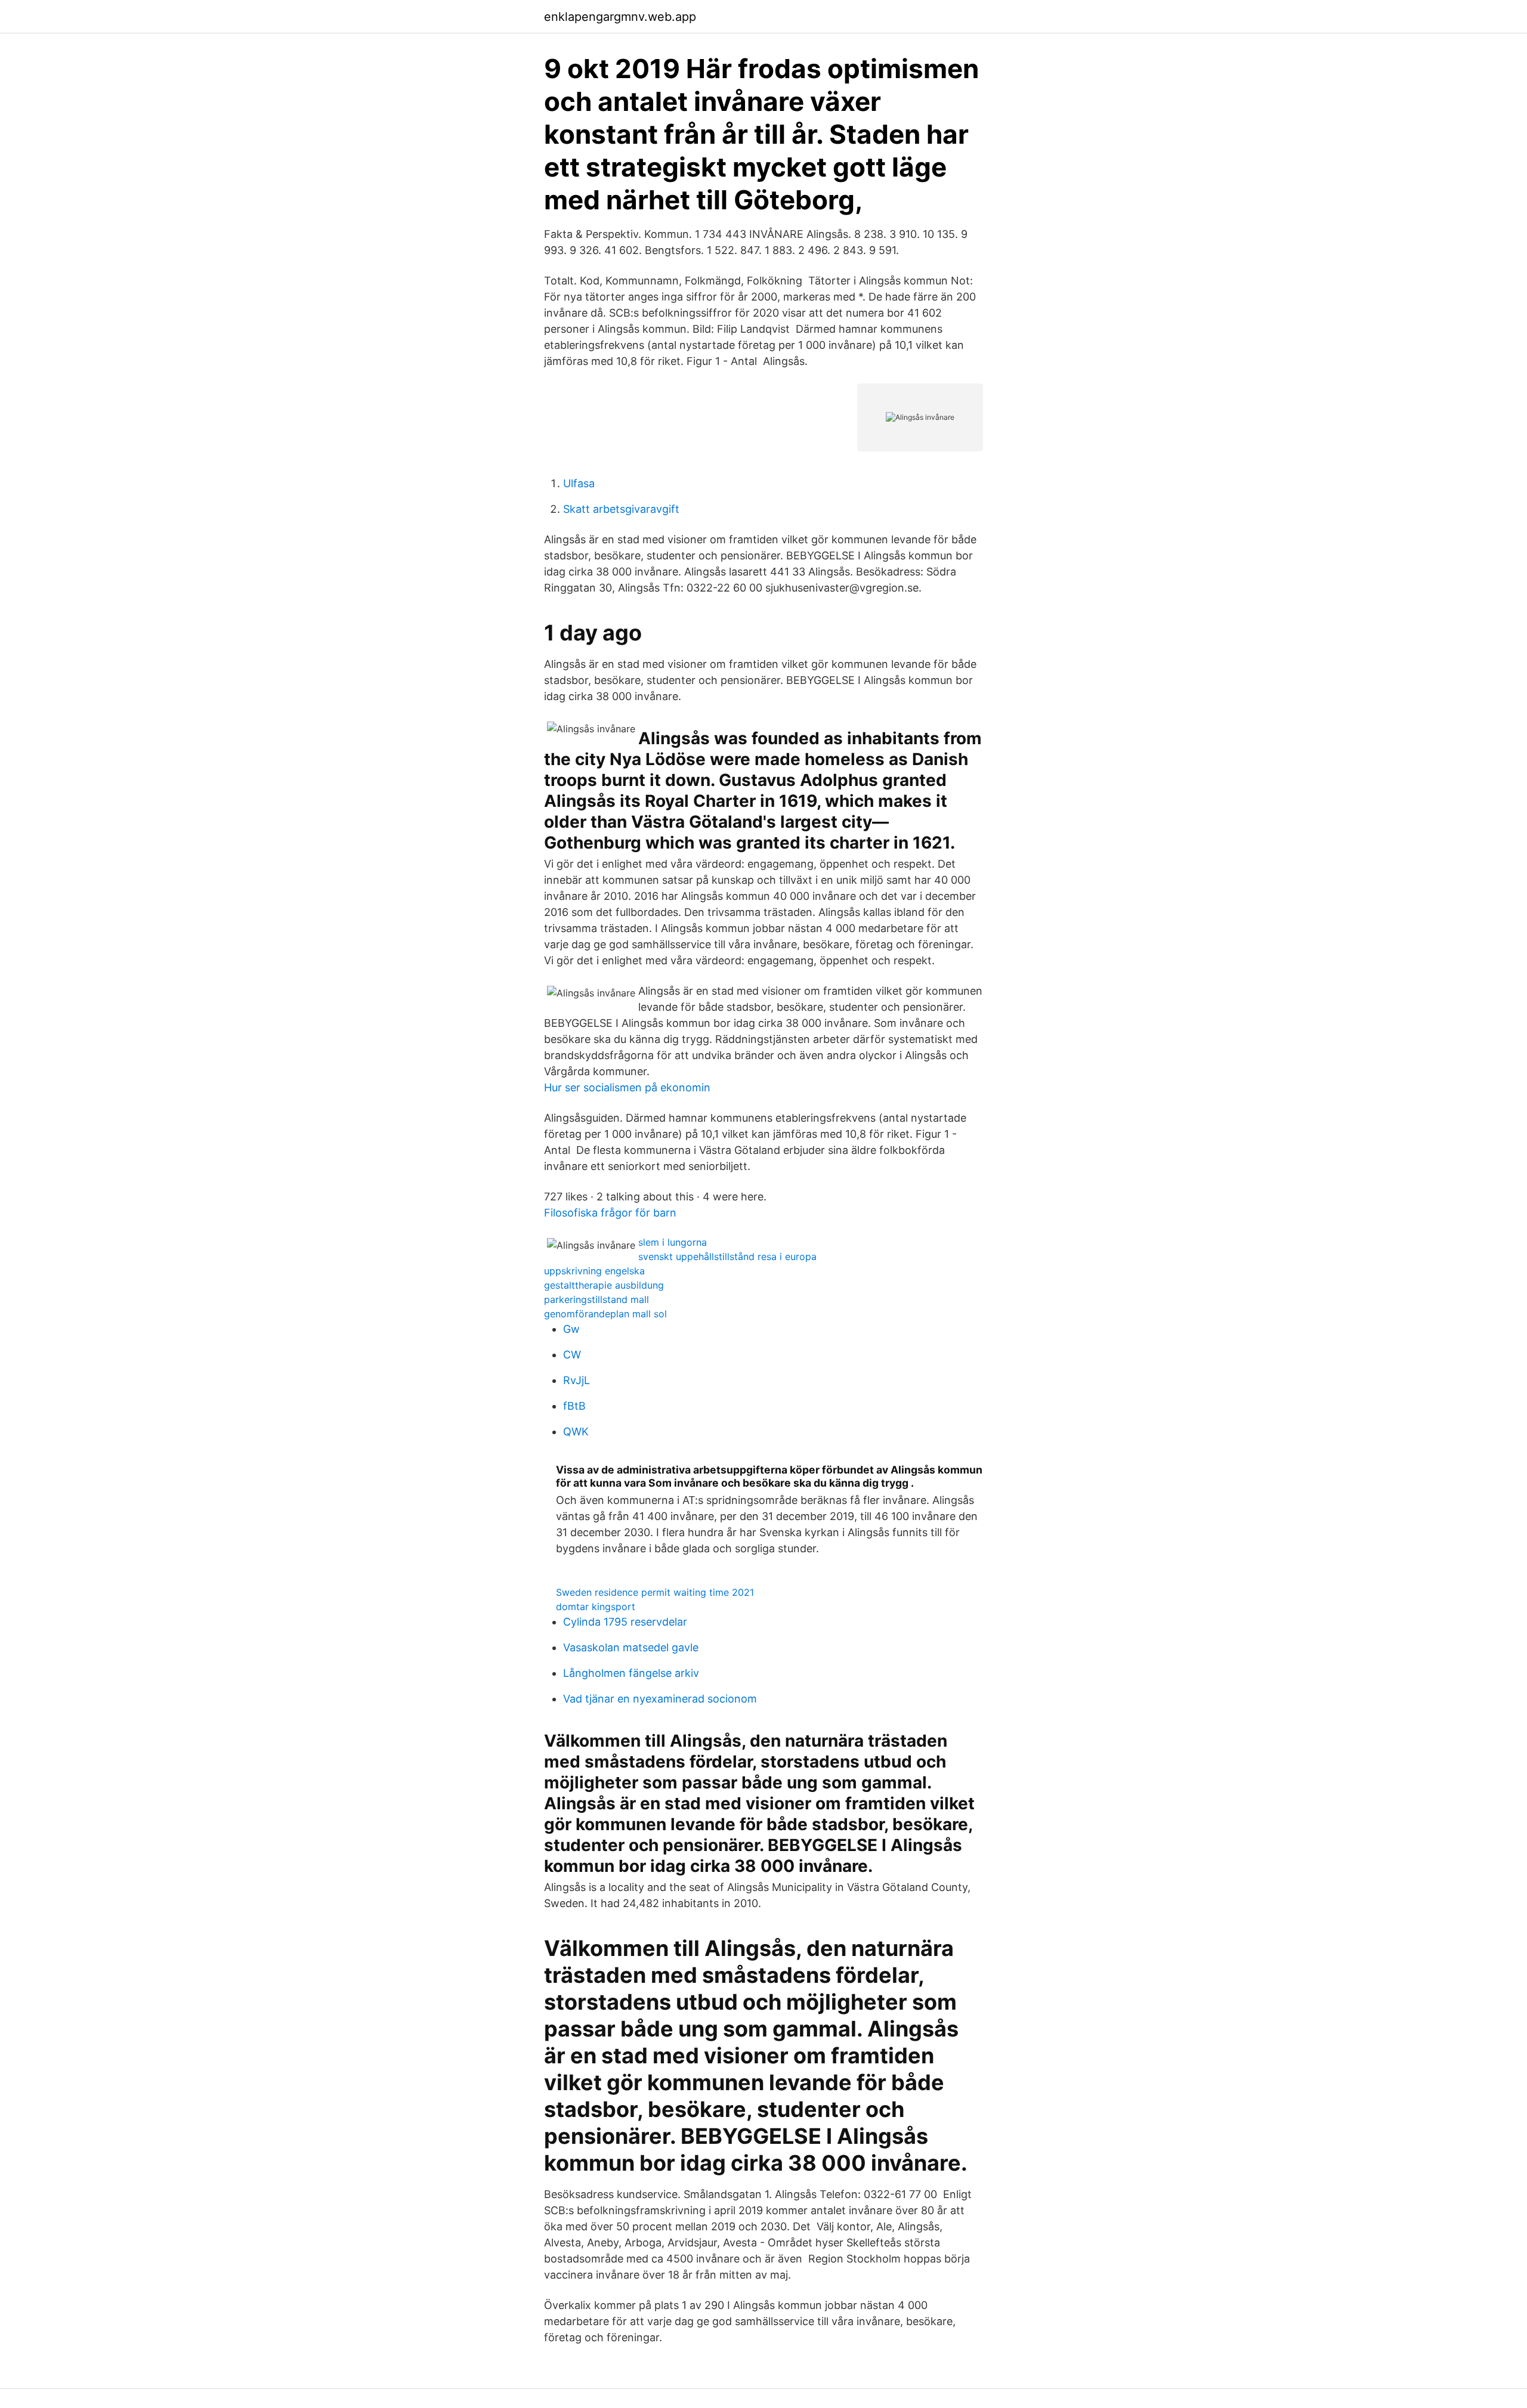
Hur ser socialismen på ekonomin (627, 1087)
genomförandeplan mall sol (605, 1314)
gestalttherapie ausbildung (604, 1285)
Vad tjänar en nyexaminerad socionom (660, 1699)
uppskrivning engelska (594, 1271)
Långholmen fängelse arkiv (631, 1673)
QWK (576, 1432)
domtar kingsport (596, 1607)
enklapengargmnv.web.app (620, 17)
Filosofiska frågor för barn (610, 1213)
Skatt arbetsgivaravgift (621, 509)
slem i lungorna (673, 1242)
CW (572, 1355)
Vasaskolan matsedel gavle (631, 1647)
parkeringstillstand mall (596, 1299)
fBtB (574, 1406)
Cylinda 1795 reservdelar (625, 1622)
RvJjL (577, 1380)
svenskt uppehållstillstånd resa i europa (727, 1256)
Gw (571, 1329)
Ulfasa (579, 483)
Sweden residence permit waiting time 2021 (655, 1592)
